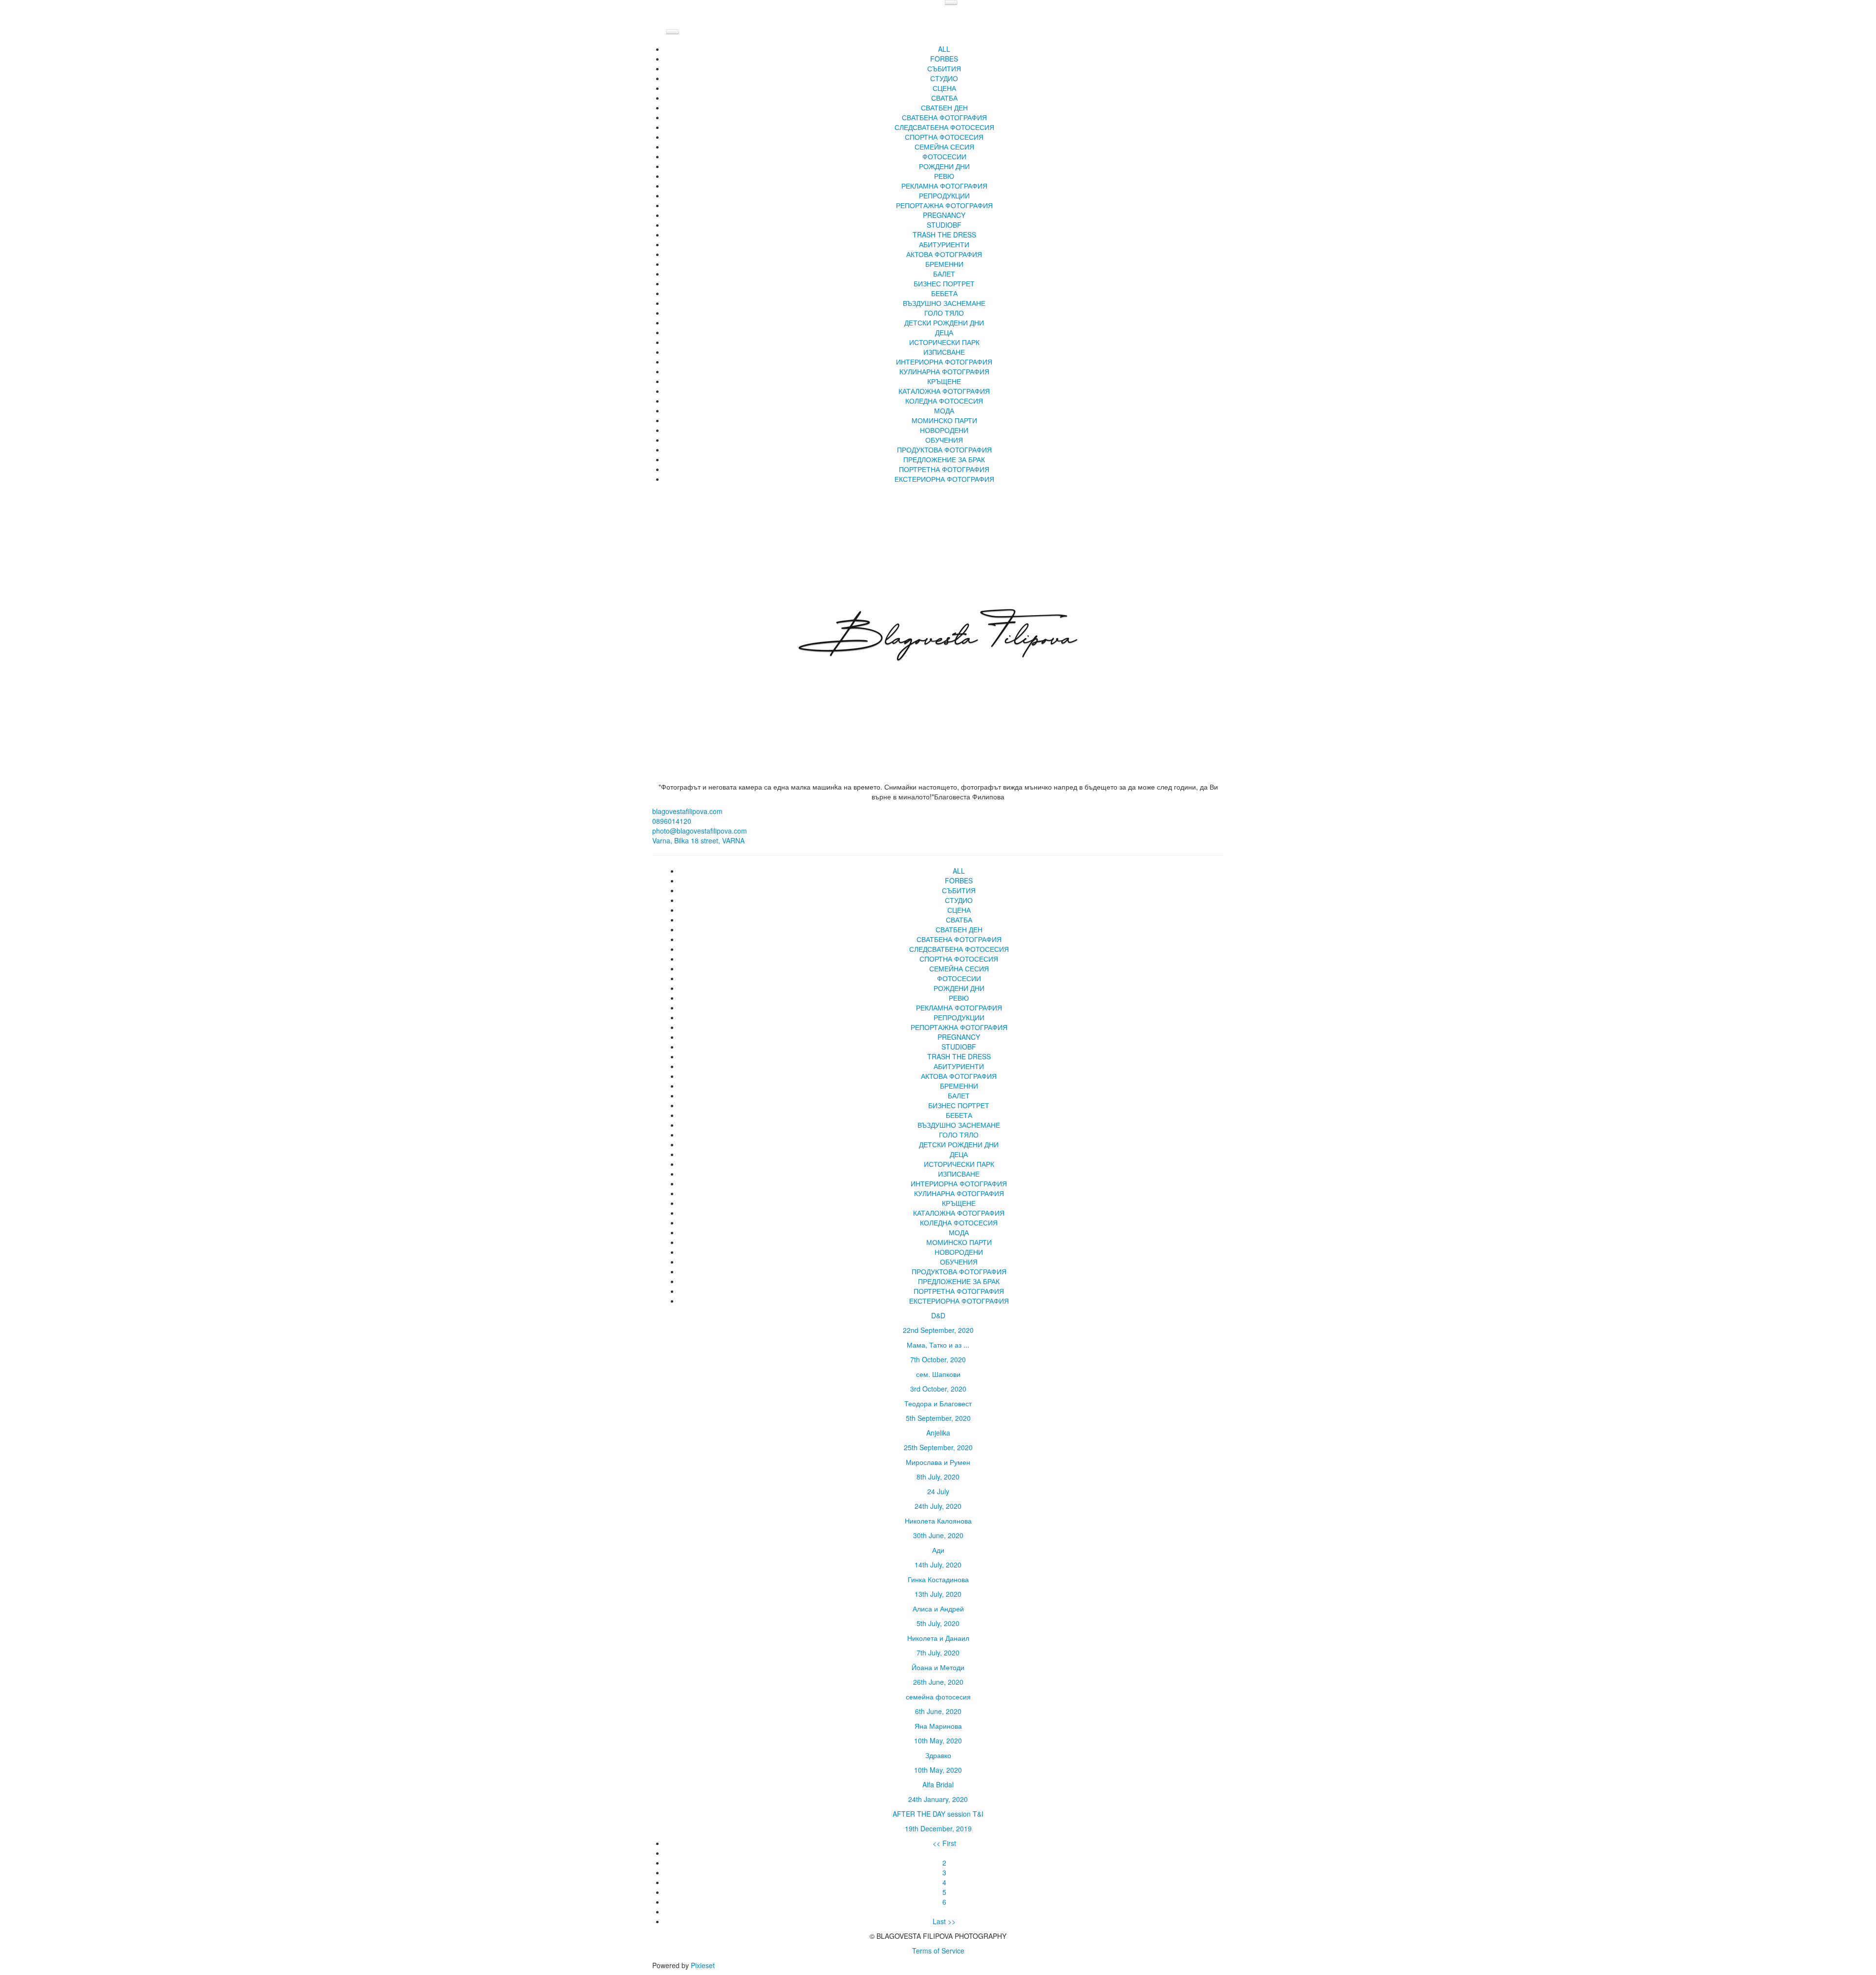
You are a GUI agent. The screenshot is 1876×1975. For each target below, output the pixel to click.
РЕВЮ (944, 176)
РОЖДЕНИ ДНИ (944, 166)
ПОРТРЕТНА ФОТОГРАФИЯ (944, 469)
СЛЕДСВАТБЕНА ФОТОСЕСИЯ (944, 127)
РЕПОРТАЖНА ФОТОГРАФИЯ (944, 205)
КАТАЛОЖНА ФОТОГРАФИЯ (944, 391)
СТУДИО (944, 78)
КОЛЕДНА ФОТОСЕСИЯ (944, 401)
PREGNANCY (944, 215)
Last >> (944, 1921)
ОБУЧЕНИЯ (944, 440)
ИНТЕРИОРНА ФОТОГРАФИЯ (944, 362)
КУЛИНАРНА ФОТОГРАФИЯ (944, 371)
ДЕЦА (944, 332)
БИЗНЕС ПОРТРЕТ (944, 283)
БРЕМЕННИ (944, 264)
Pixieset (703, 1965)
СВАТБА (944, 98)
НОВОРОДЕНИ (944, 430)
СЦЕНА (944, 88)
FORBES (944, 59)
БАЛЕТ (944, 274)
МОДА (944, 410)
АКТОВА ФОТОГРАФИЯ (944, 254)
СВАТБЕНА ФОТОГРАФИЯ (944, 117)
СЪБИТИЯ (944, 68)
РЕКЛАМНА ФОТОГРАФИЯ (944, 186)
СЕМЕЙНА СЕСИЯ (944, 147)
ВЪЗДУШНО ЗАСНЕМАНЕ (944, 303)
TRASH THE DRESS (944, 235)
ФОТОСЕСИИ (944, 156)
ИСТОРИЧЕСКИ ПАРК (944, 342)
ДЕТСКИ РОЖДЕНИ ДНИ (944, 322)
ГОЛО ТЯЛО (944, 313)
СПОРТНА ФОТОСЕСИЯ (944, 137)
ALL (944, 49)
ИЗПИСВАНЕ (944, 352)
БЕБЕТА (944, 293)
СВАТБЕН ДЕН (944, 107)
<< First (944, 1843)
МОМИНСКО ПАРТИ (944, 420)
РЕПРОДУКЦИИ (944, 195)
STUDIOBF (944, 225)
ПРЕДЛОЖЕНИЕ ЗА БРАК (944, 459)
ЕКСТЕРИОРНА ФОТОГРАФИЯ (944, 479)
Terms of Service (938, 1951)
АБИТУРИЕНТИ (944, 244)
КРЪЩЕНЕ (944, 381)
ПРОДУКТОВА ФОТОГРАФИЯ (944, 450)
